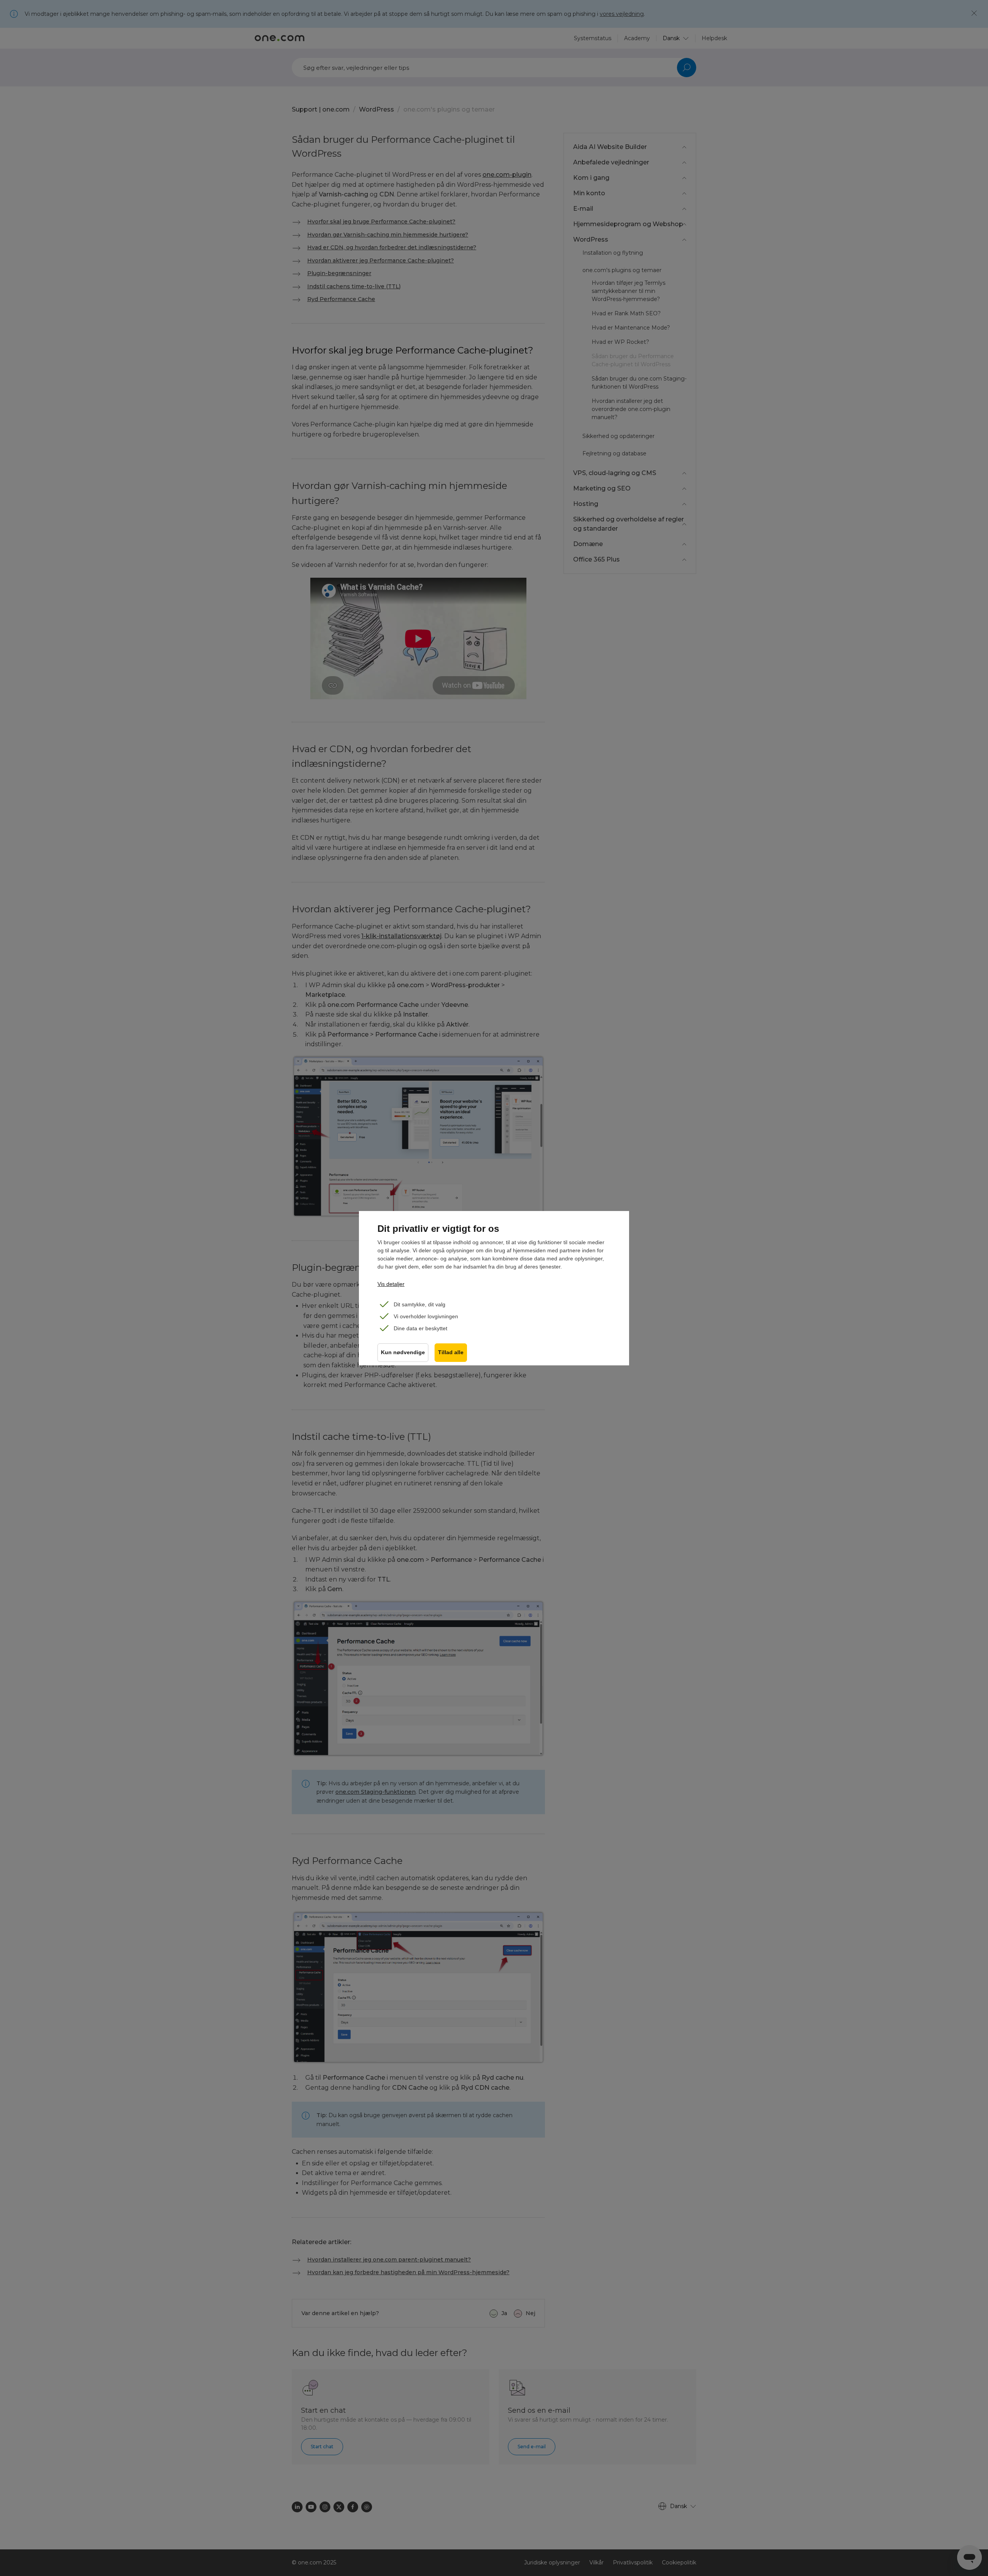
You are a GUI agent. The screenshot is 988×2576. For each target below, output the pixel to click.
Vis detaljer (391, 1284)
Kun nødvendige (403, 1352)
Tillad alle (451, 1352)
